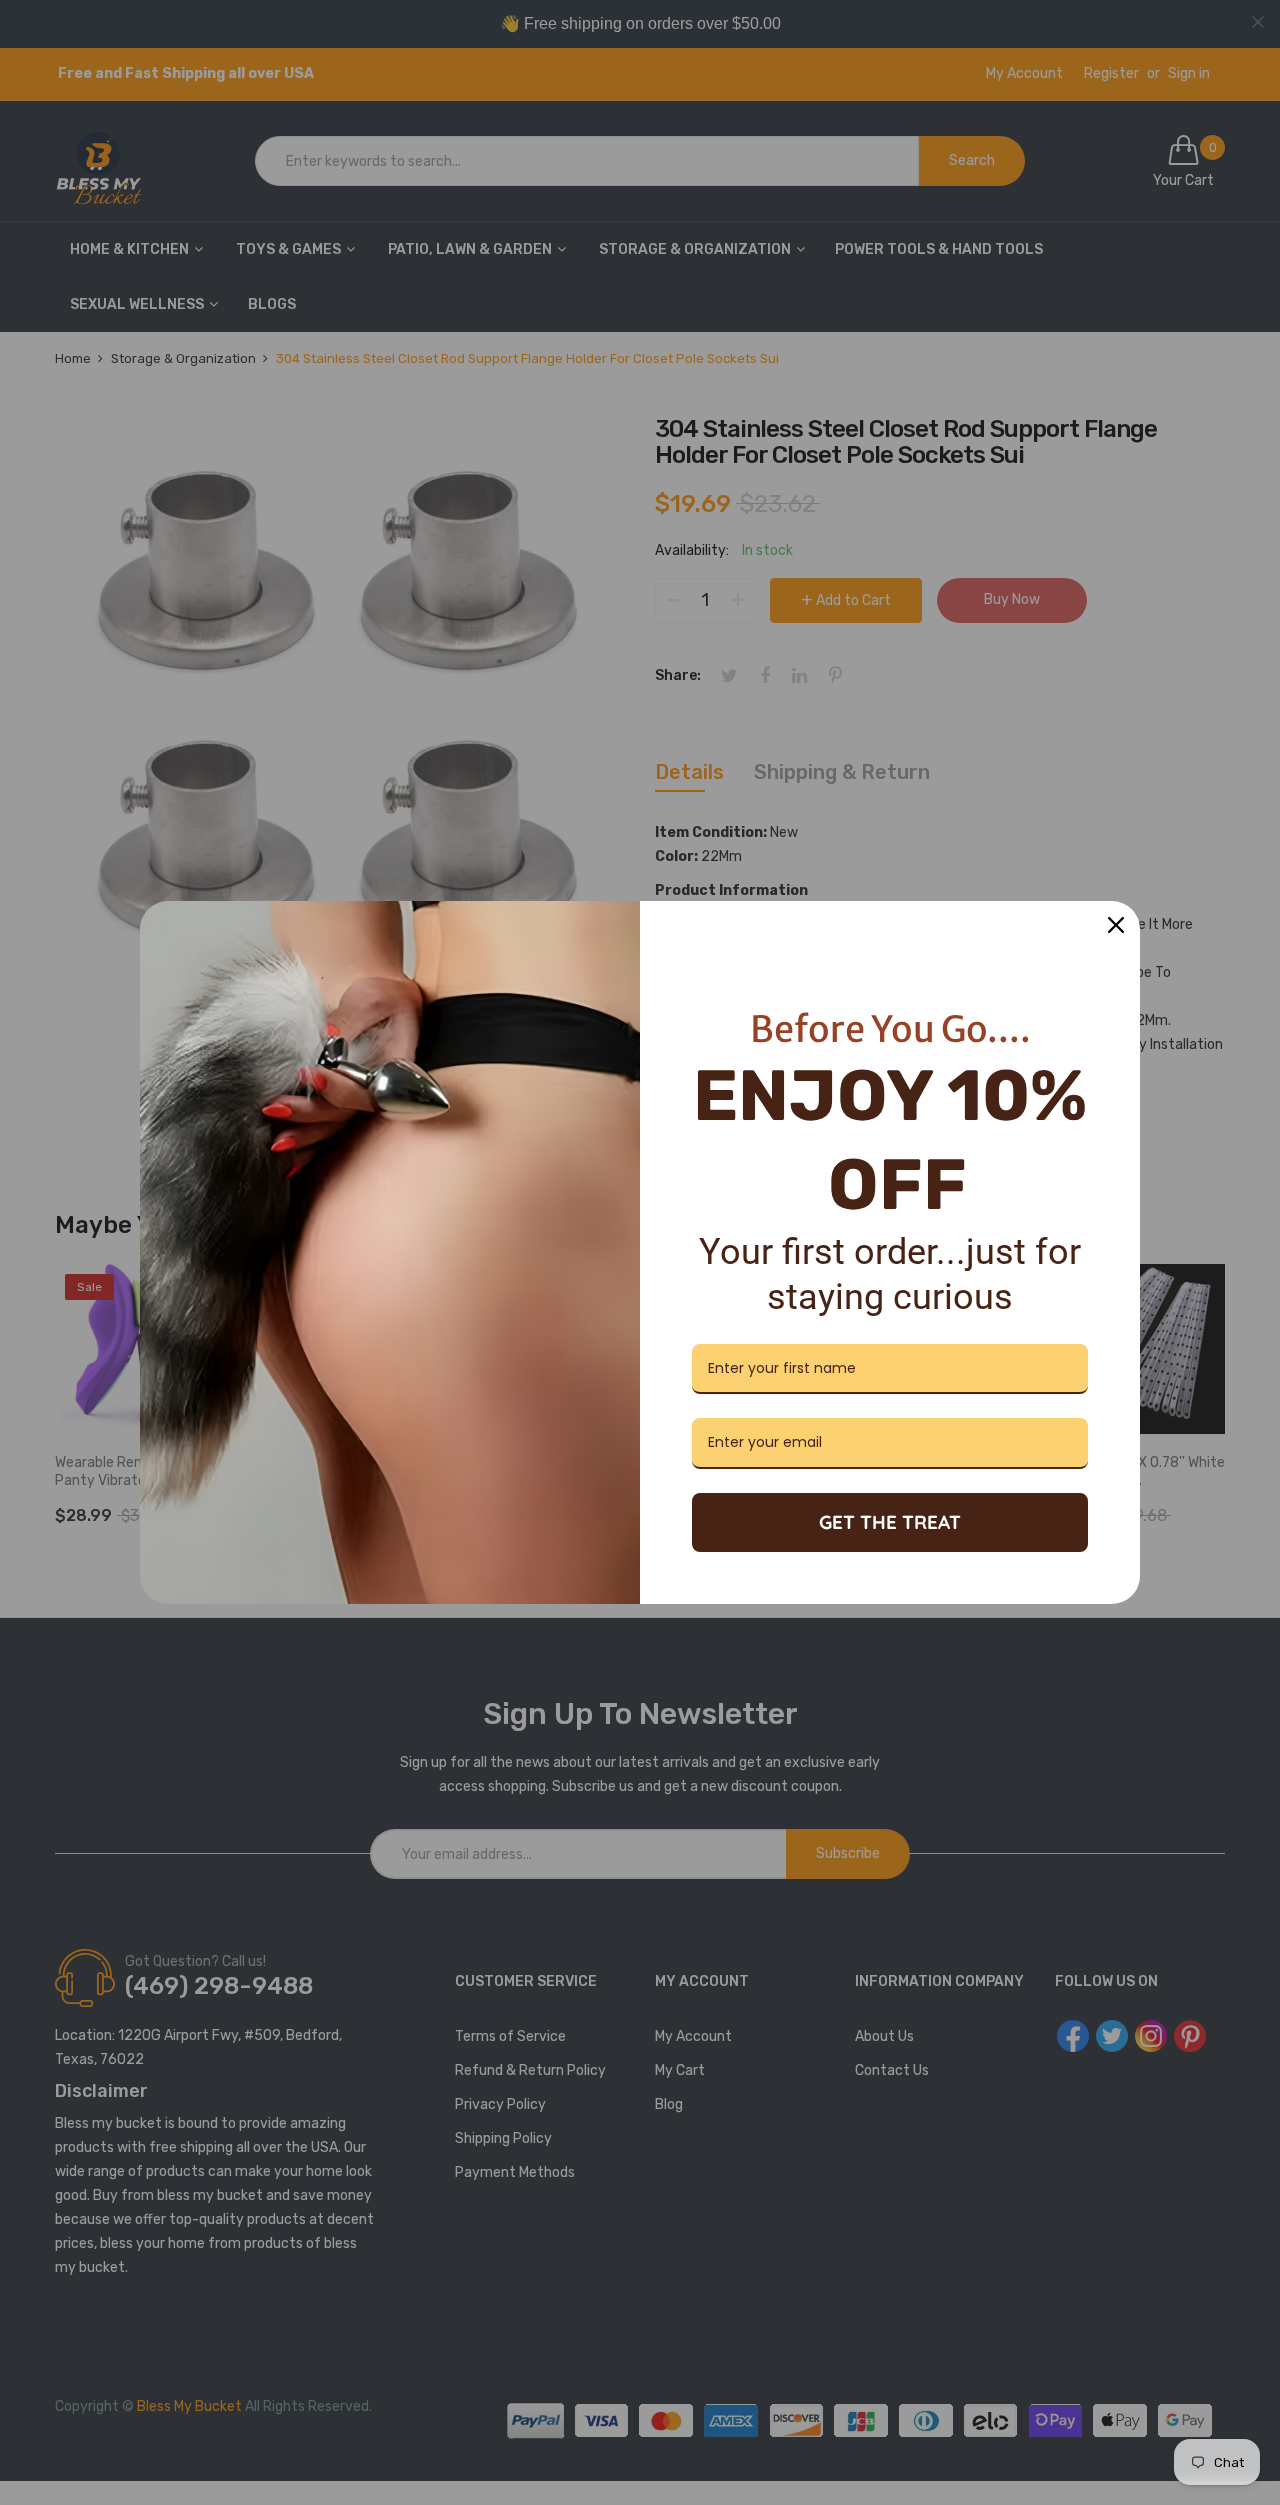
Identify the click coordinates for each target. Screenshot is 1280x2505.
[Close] (1116, 925)
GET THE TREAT (890, 1522)
